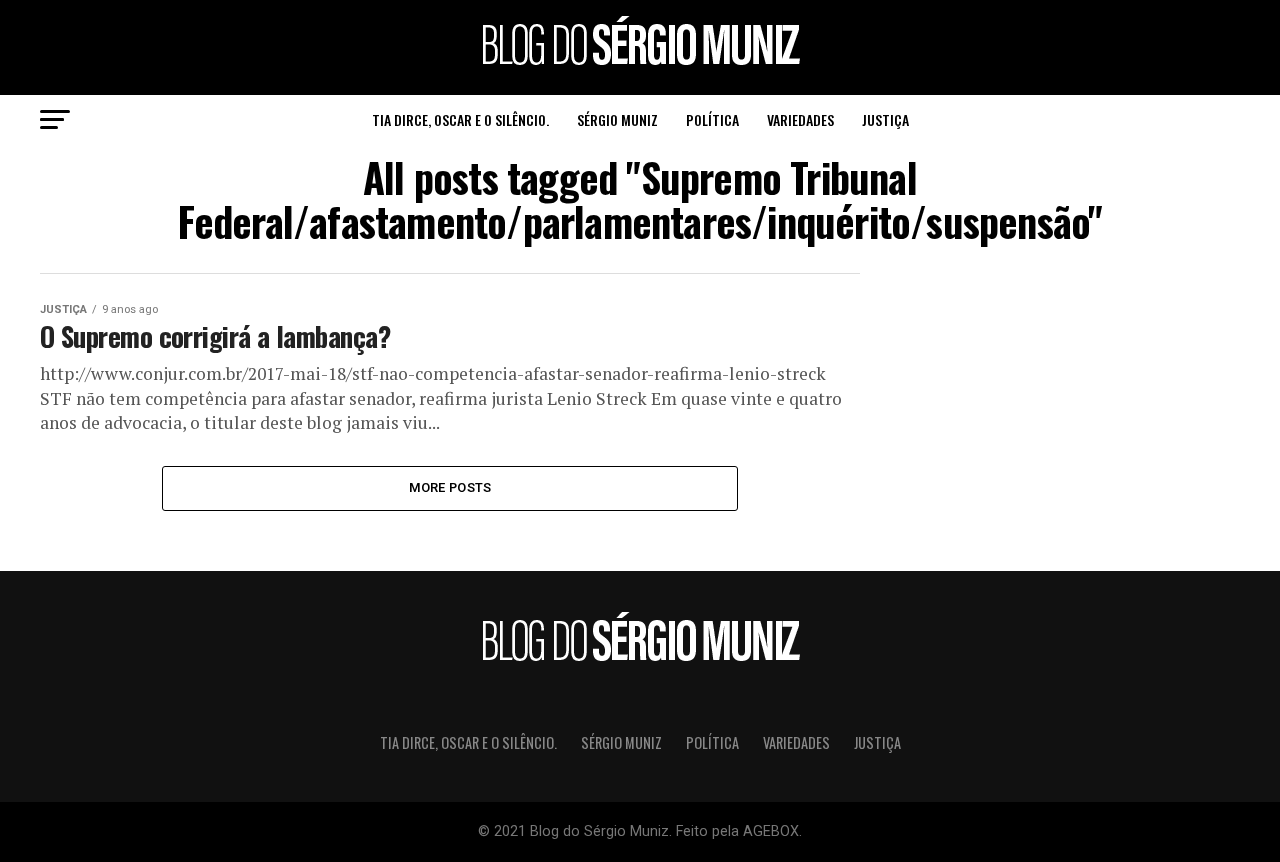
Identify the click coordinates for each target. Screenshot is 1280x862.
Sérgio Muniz (617, 119)
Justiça (885, 119)
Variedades (800, 119)
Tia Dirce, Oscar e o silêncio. (460, 119)
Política (712, 119)
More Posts (450, 487)
